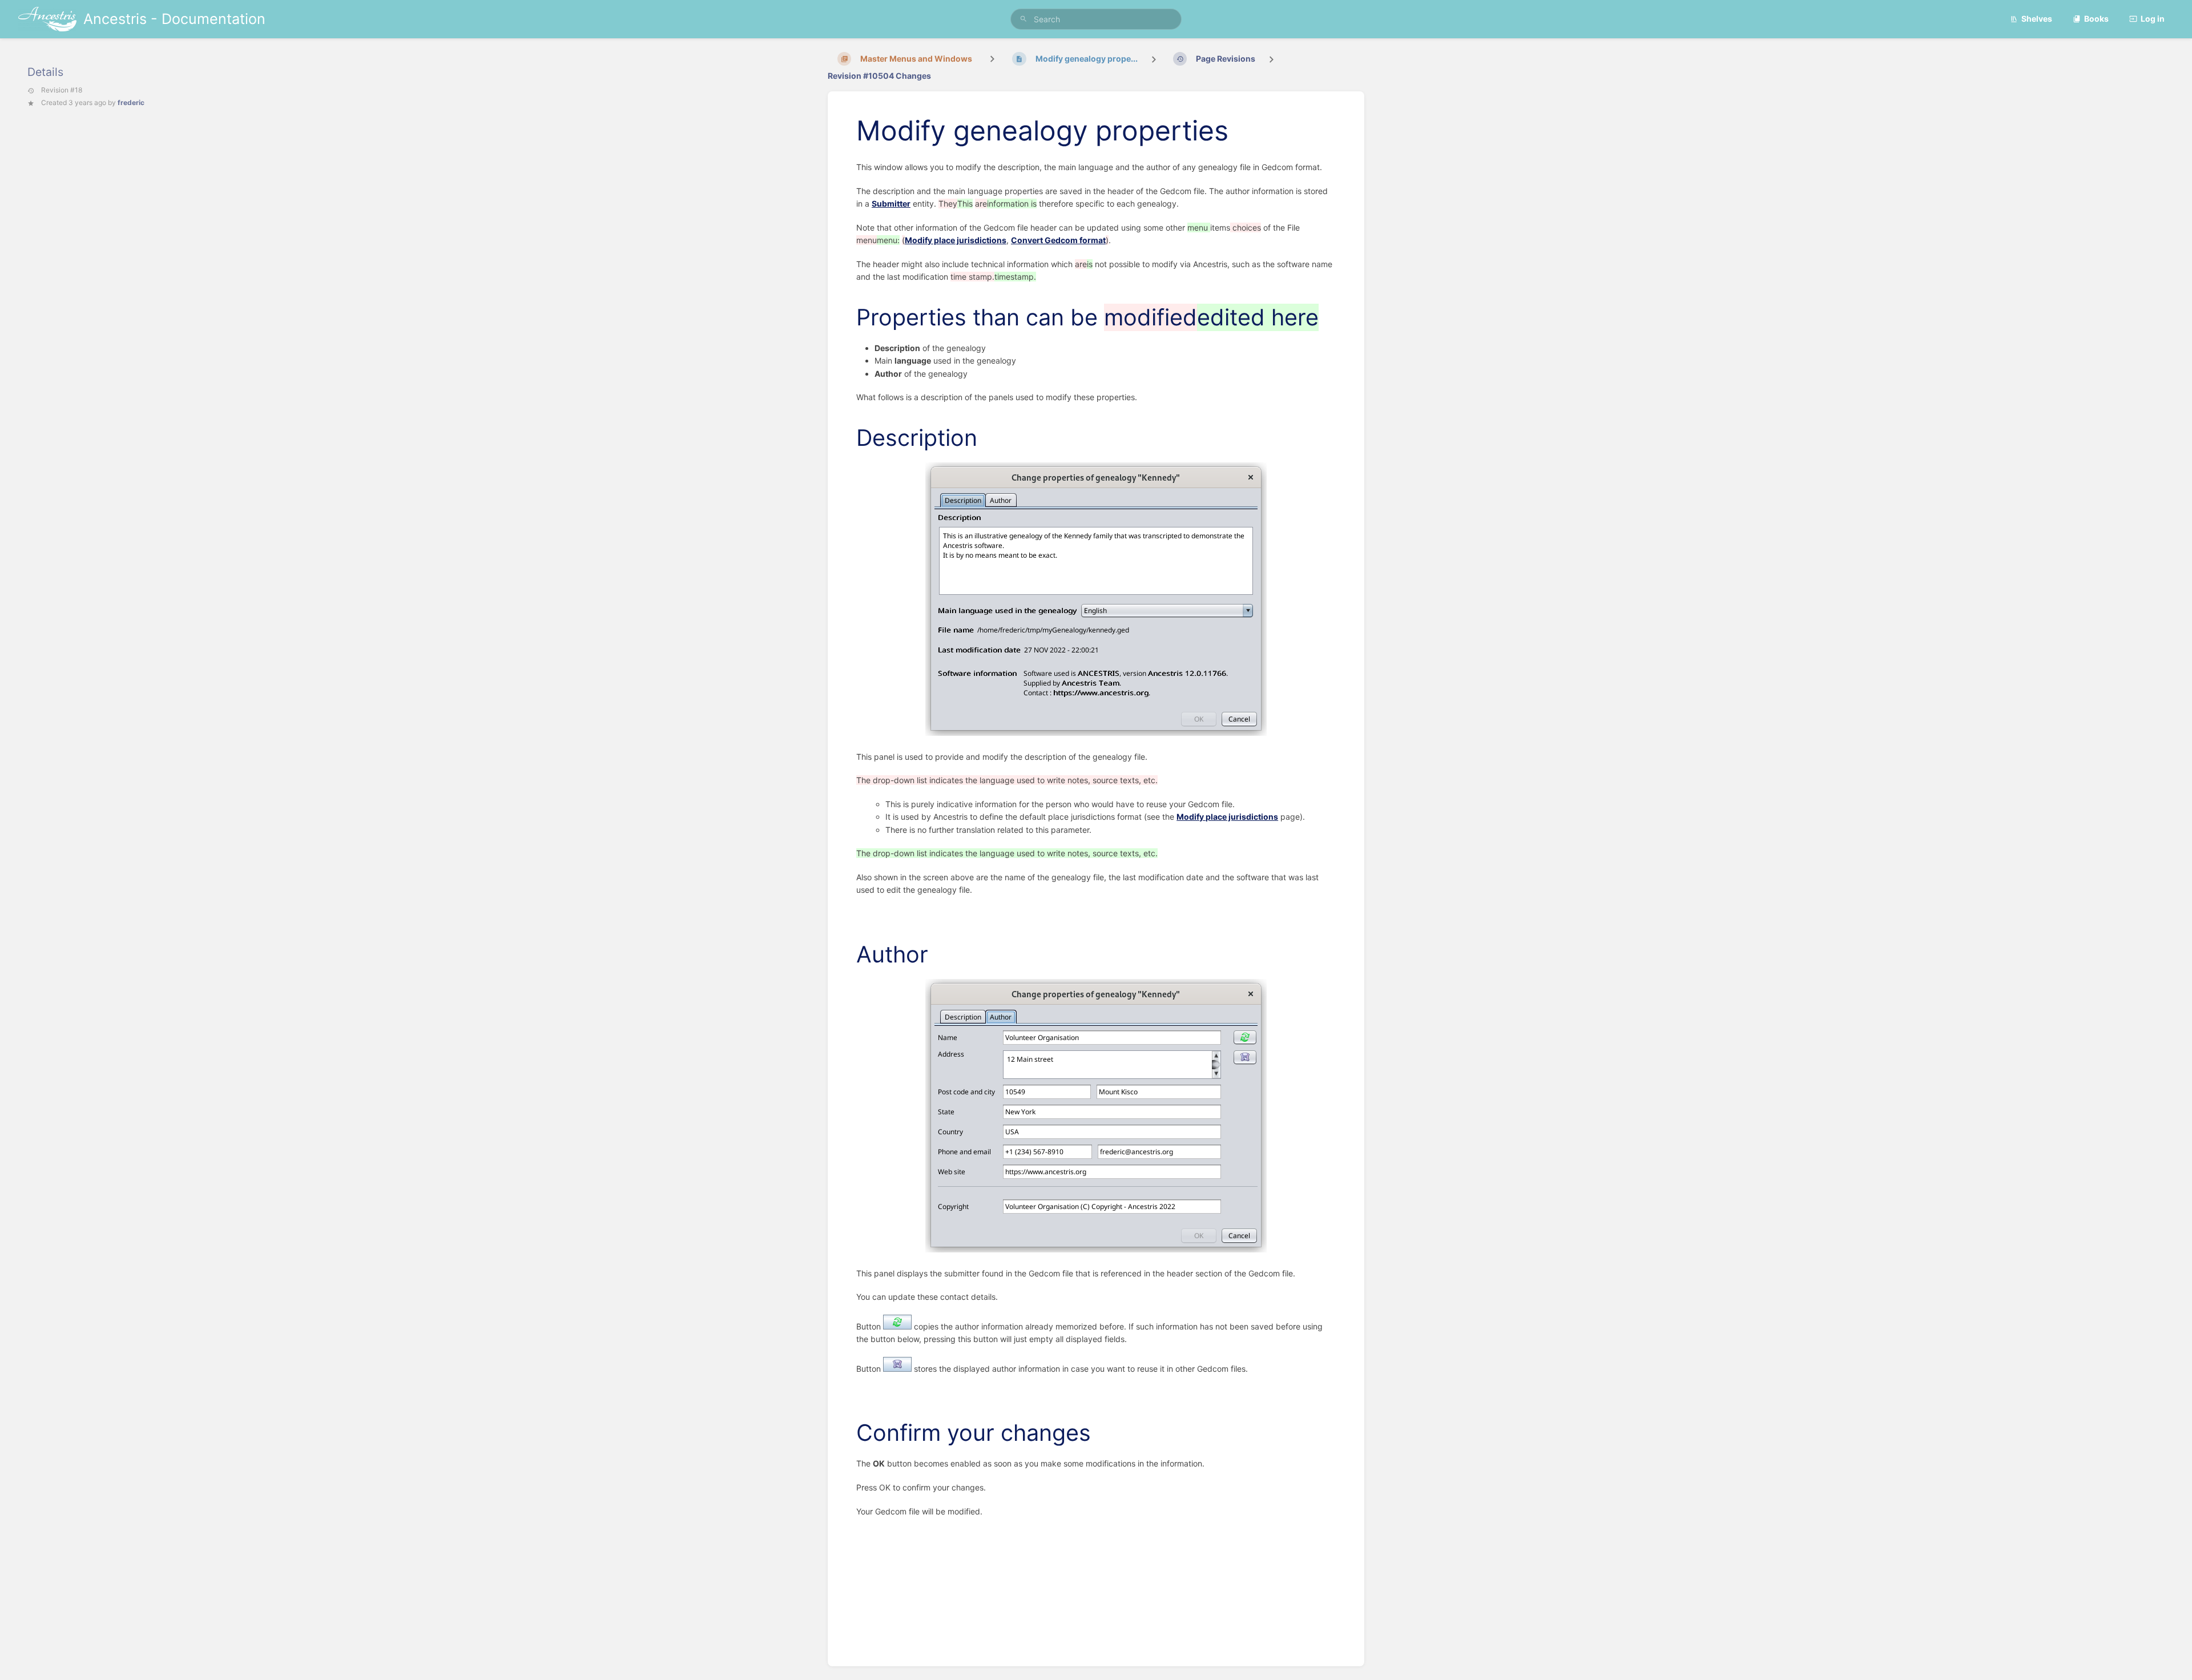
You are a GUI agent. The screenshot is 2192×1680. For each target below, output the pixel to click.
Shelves (2037, 19)
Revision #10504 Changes (879, 76)
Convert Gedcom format (1058, 240)
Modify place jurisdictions (956, 240)
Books (2096, 19)
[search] (1096, 19)
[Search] (1024, 19)
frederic (131, 102)
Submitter (891, 204)
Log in (2153, 19)
